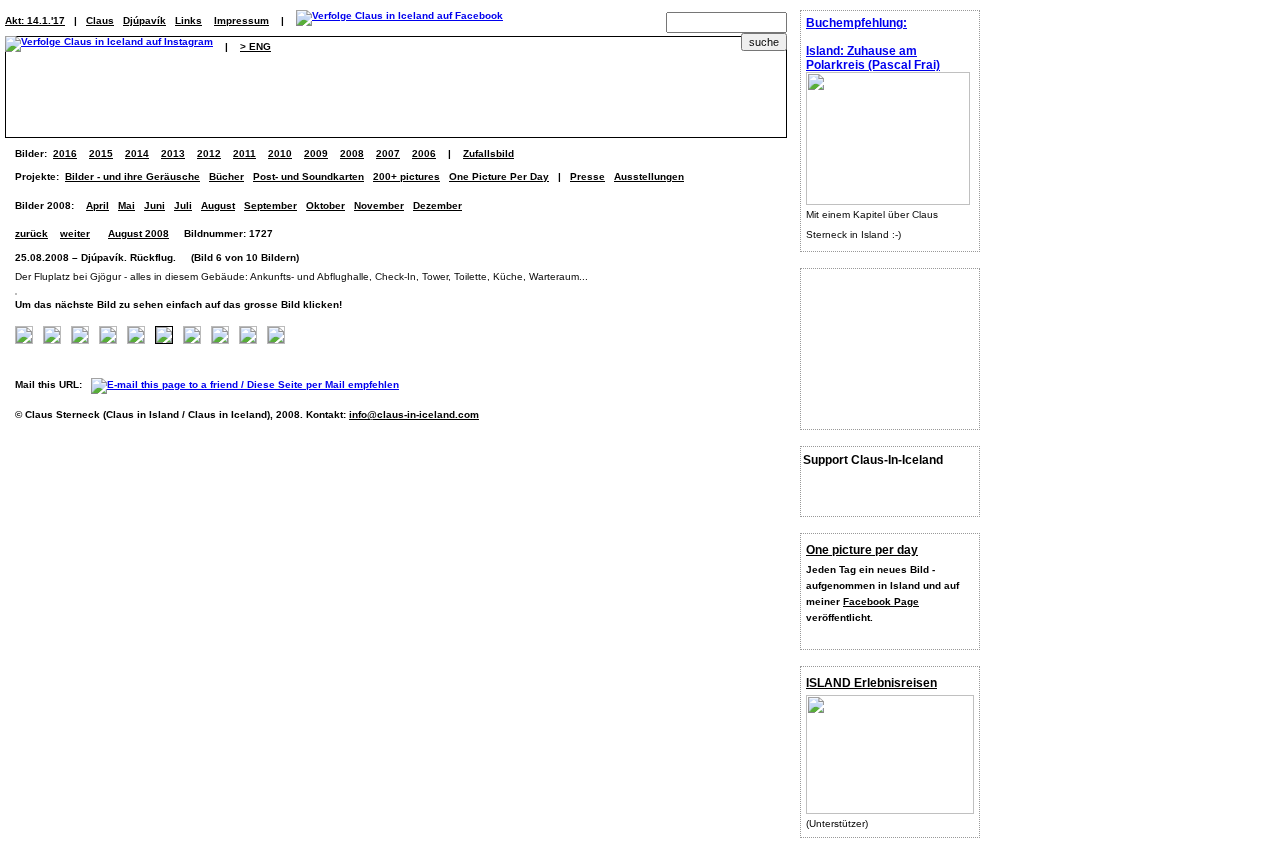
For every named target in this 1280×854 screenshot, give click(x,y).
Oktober (325, 205)
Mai (126, 205)
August (218, 205)
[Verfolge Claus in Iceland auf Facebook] (399, 20)
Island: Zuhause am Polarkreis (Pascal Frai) (873, 58)
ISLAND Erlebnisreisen (871, 683)
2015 (101, 153)
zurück (31, 233)
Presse (587, 176)
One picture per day (862, 550)
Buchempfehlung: (856, 23)
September (270, 205)
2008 (352, 153)
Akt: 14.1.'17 (35, 20)
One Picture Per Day (499, 176)
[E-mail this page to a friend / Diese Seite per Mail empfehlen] (250, 384)
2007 (388, 153)
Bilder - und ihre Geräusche (132, 176)
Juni (154, 205)
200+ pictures (406, 176)
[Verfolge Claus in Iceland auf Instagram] (109, 46)
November (379, 205)
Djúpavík (144, 20)
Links (188, 20)
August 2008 (138, 233)
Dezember (437, 205)
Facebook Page (881, 601)
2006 (424, 153)
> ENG (255, 46)
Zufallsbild (488, 153)
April (97, 205)
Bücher (226, 176)
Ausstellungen (649, 176)
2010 (280, 153)
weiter (75, 233)
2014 (137, 153)
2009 (316, 153)
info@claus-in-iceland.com (414, 414)
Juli (183, 205)
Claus (100, 20)
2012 (209, 153)
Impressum (241, 20)
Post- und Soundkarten (308, 176)
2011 (244, 153)
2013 (173, 153)
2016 (65, 153)
